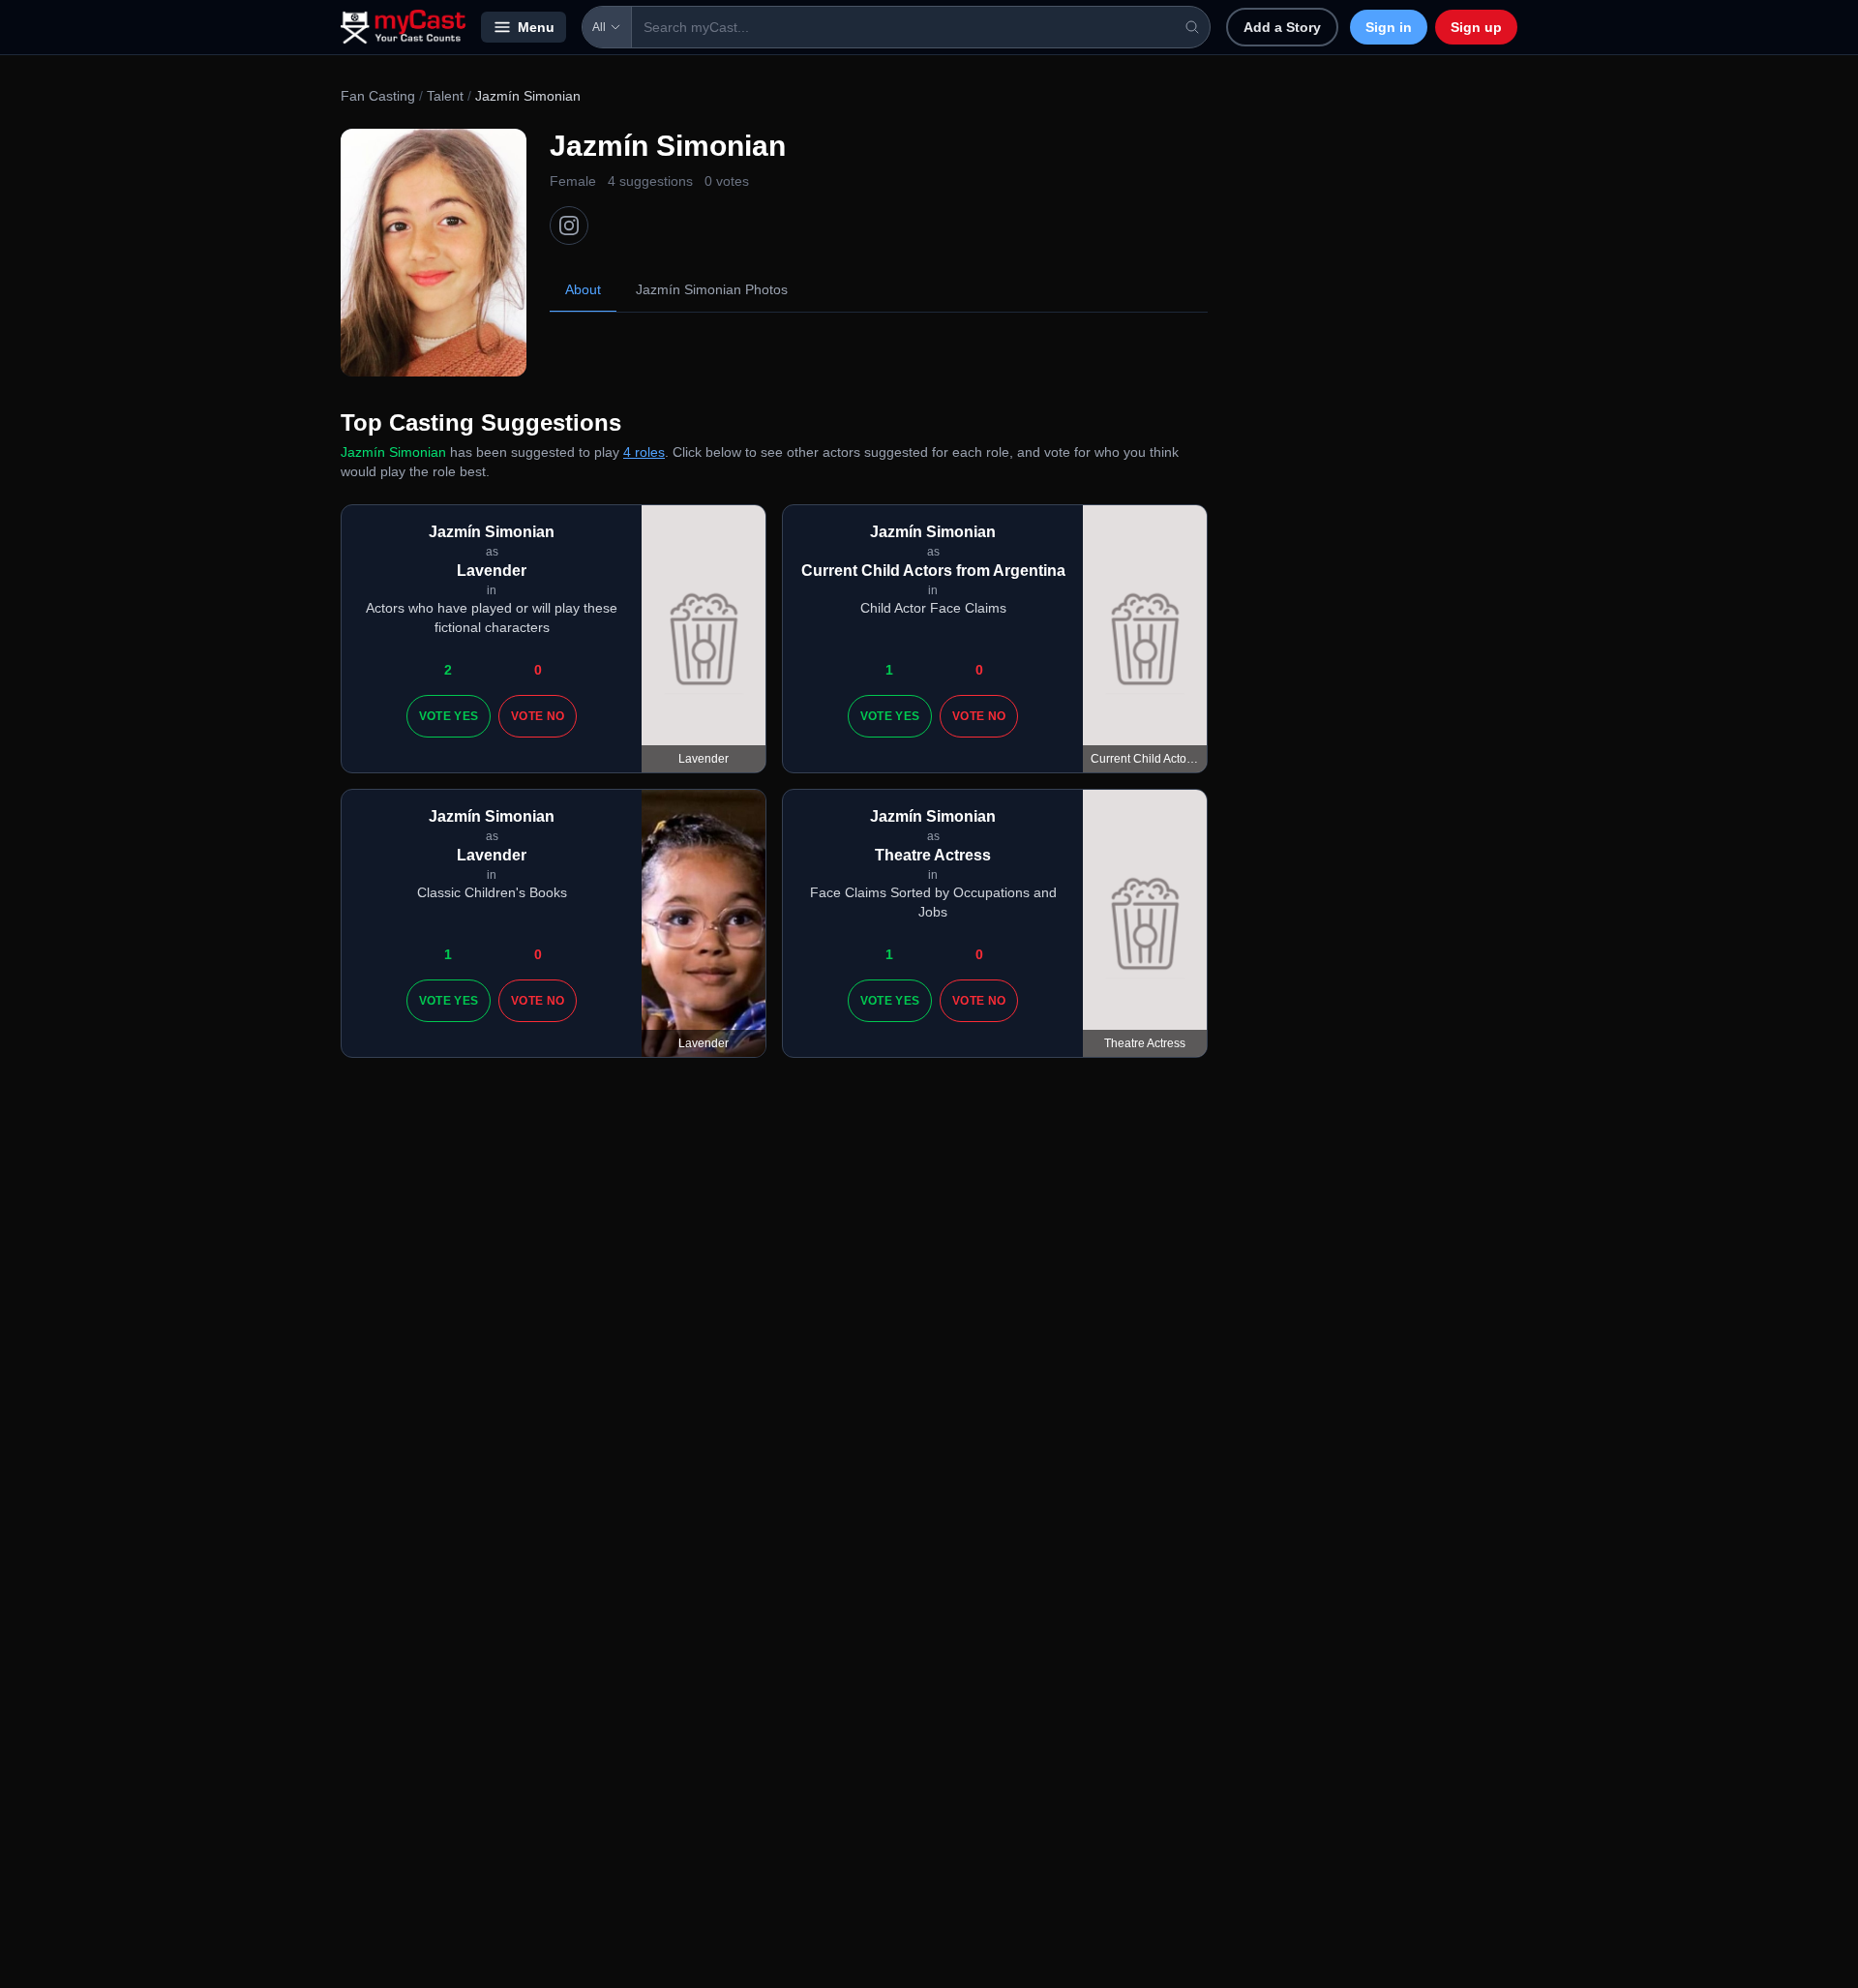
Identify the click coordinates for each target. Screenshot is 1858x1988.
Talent (445, 96)
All (599, 27)
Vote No (538, 716)
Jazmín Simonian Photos (712, 289)
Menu (536, 27)
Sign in (1389, 27)
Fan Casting (378, 96)
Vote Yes (449, 716)
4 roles (644, 452)
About (583, 289)
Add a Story (1282, 27)
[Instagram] (569, 226)
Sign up (1476, 27)
